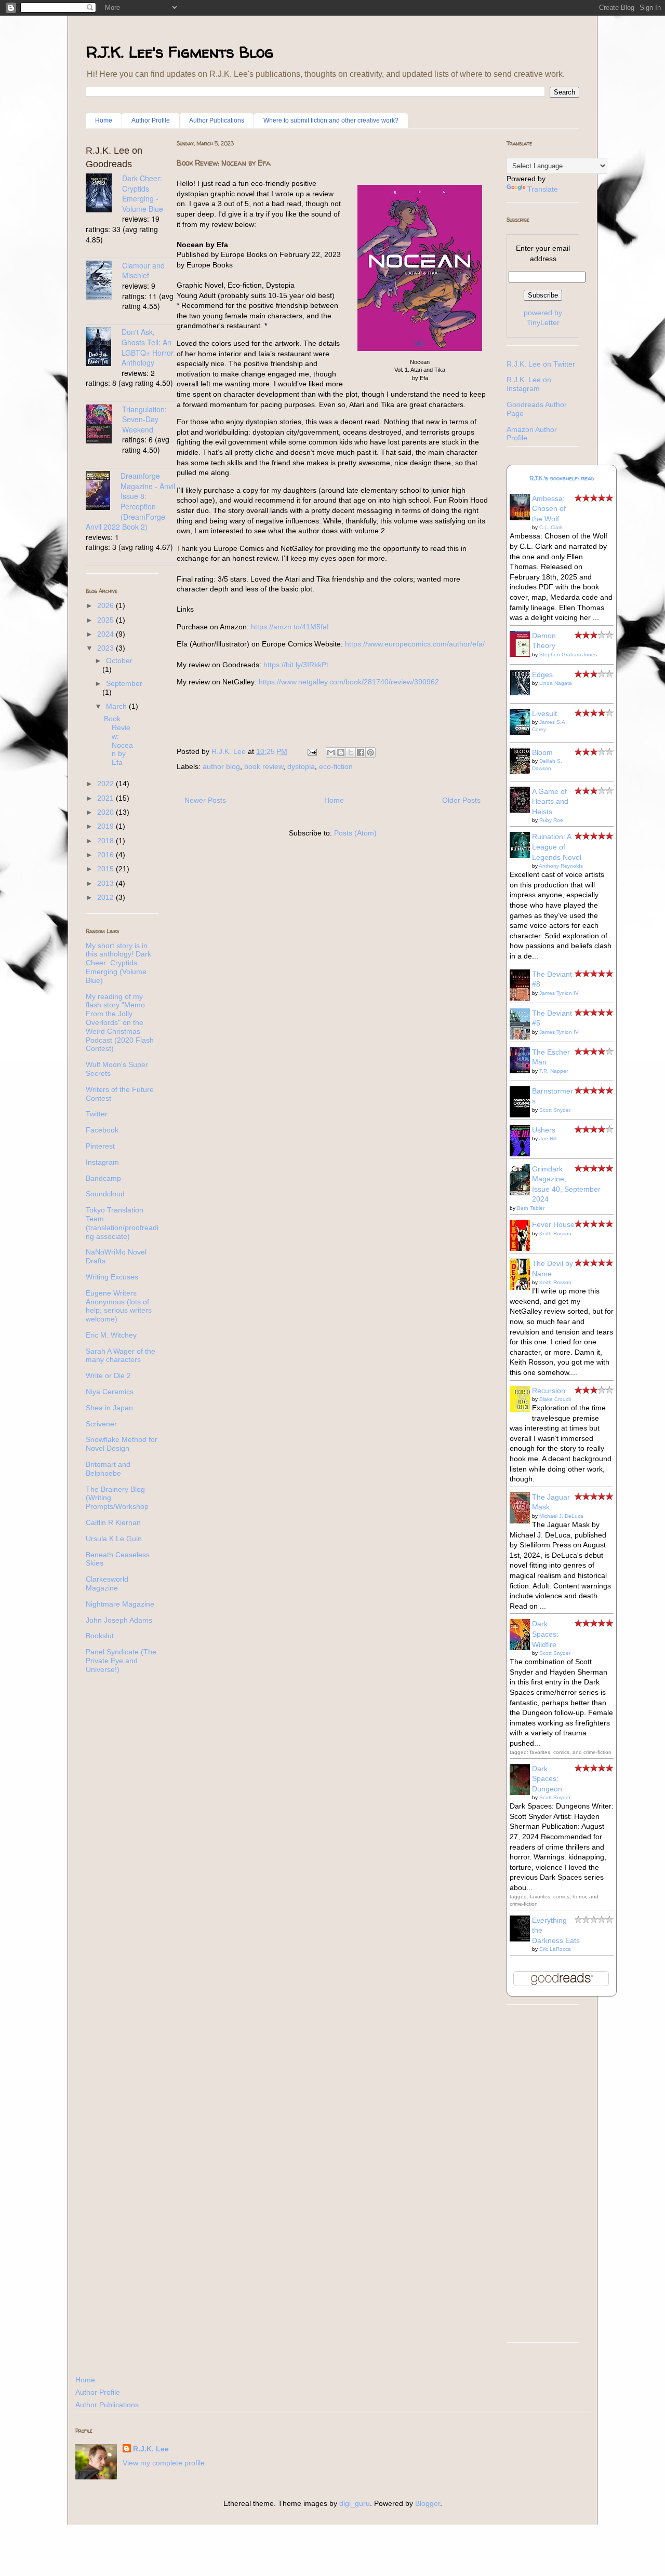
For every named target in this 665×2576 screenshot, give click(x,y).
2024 (107, 634)
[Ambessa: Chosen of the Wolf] (523, 518)
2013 (107, 883)
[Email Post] (311, 751)
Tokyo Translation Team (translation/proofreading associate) (122, 1223)
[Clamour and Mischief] (104, 281)
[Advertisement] (543, 2179)
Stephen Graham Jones (568, 655)
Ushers (544, 1130)
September (124, 683)
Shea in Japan (109, 1408)
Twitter (97, 1114)
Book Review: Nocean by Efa (224, 163)
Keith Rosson (555, 1233)
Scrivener (101, 1424)
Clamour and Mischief (143, 271)
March (117, 706)
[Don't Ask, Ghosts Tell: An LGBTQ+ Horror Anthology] (104, 348)
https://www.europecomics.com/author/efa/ (415, 644)
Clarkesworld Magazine (107, 1583)
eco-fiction (336, 766)
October (119, 660)
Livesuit (544, 713)
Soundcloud (105, 1194)
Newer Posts (205, 800)
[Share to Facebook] (361, 752)
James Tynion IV (559, 993)
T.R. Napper (554, 1071)
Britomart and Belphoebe (108, 1469)
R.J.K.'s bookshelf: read (562, 478)
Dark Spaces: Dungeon (547, 1779)
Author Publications (217, 120)
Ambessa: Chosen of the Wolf (549, 509)
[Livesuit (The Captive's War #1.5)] (523, 732)
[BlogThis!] (341, 752)
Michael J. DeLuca (561, 1516)
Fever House (553, 1224)
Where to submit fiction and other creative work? (331, 120)
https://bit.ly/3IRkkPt (296, 665)
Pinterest (100, 1146)
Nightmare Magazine (120, 1604)
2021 (107, 798)
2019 (107, 826)
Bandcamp (103, 1178)
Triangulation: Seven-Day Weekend (144, 419)
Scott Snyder (555, 1110)
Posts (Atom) (355, 833)
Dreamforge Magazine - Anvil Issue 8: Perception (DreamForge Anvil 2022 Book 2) (130, 501)
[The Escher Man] (523, 1071)
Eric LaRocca (555, 1949)
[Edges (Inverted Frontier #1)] (523, 693)
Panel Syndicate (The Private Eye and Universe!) (121, 1661)
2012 (107, 897)
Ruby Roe (551, 820)
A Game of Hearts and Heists (550, 801)
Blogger (428, 2503)
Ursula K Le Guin (114, 1539)
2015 (107, 869)
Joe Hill (548, 1138)
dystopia (301, 766)
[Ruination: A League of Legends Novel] (523, 855)
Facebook (102, 1130)
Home (104, 120)
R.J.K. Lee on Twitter (541, 364)
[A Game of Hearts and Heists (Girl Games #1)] (523, 810)
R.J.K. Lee (151, 2449)
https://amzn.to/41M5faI (290, 627)
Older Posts (461, 800)
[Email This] (331, 752)
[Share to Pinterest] (370, 752)
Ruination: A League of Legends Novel (557, 847)
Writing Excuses (112, 1277)
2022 (107, 784)
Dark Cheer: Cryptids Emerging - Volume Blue (143, 193)
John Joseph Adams (119, 1620)
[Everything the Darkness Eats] (523, 1939)
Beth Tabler (531, 1208)
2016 (107, 855)
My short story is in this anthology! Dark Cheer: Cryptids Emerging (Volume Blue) (118, 963)
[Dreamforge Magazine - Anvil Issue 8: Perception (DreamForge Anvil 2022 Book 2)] (103, 492)
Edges (542, 675)
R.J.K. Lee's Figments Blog (179, 52)
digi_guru (355, 2503)
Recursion (549, 1391)
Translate (543, 189)
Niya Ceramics (110, 1392)
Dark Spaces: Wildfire (545, 1634)
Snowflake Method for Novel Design (122, 1444)
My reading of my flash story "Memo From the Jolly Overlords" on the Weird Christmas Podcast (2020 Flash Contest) (120, 1023)
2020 (107, 812)
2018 (107, 841)
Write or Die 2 (108, 1375)
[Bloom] (523, 771)
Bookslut (100, 1636)
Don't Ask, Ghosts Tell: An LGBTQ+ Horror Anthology (148, 347)
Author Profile (151, 120)
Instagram (102, 1162)
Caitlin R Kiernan (113, 1522)
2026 (107, 605)
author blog (221, 766)
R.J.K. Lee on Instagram (529, 384)
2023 (107, 648)
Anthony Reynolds (561, 866)
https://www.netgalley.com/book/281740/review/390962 (349, 682)
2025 (107, 620)
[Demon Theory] (523, 654)
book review (264, 766)
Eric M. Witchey (111, 1335)
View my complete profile (164, 2463)
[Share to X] (351, 752)
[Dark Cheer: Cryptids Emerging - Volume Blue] (104, 194)
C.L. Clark (551, 527)
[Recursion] (523, 1409)
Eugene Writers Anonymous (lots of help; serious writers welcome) (119, 1306)
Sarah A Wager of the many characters (121, 1356)
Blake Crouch (555, 1399)
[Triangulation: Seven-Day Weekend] (104, 425)
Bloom (542, 752)
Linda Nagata (556, 683)
